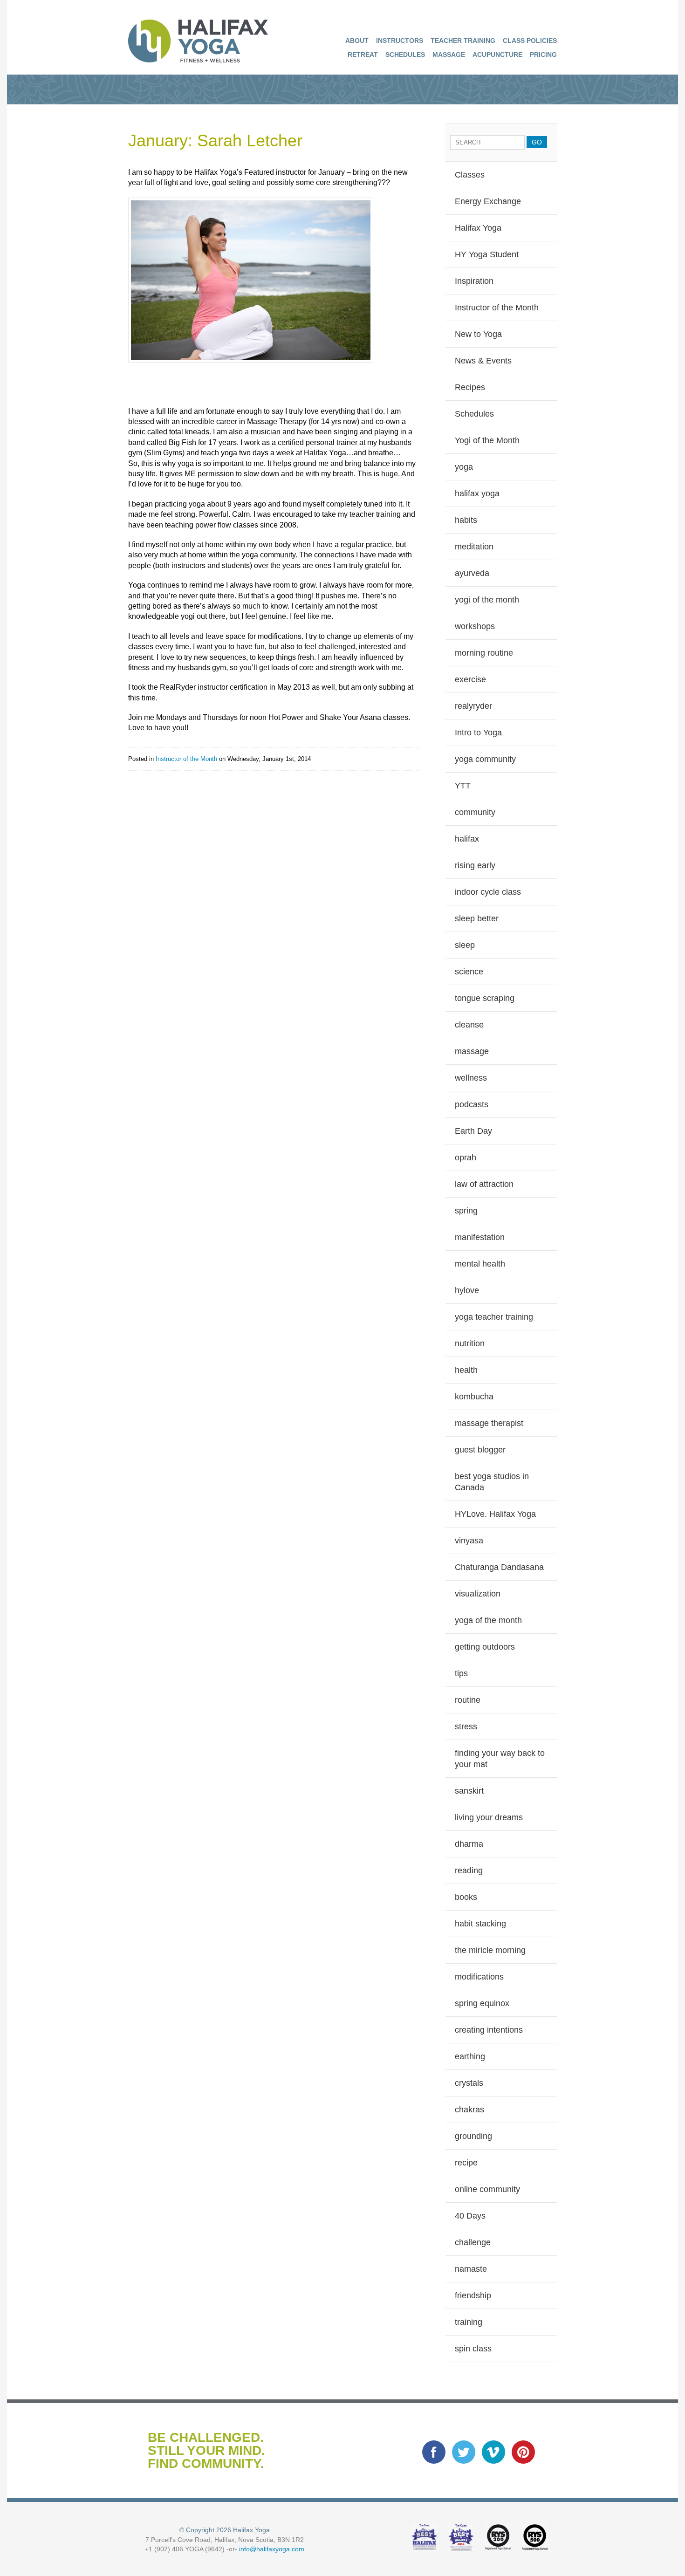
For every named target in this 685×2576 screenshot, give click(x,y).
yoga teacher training (494, 1317)
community (475, 812)
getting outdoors (485, 1647)
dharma (469, 1844)
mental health (480, 1264)
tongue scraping (485, 998)
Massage (449, 55)
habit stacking (480, 1924)
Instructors (400, 41)
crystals (469, 2083)
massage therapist (489, 1423)
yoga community (485, 759)
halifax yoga (477, 493)
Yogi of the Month (487, 440)
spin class (473, 2349)
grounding (473, 2136)
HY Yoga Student (487, 254)
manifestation (480, 1237)
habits (466, 520)
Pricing (543, 55)
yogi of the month (487, 600)
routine (468, 1700)
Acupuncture (497, 55)
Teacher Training (463, 41)
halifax (467, 839)
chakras (469, 2110)
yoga (464, 467)
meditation (474, 547)
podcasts (472, 1104)
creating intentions (489, 2030)
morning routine (484, 653)
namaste (471, 2269)
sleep (465, 945)
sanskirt (469, 1791)
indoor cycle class (488, 892)
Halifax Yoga (478, 228)
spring (466, 1211)
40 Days (470, 2216)
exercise (470, 679)
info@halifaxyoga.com (272, 2549)
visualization (478, 1594)
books (466, 1897)
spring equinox (482, 2003)
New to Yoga (478, 334)
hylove (467, 1290)
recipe (466, 2163)
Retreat (363, 55)
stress (466, 1726)
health (466, 1370)
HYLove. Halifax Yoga (495, 1514)
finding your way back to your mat (500, 1759)
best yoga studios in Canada (492, 1482)
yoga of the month (488, 1620)
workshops (475, 626)
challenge (473, 2242)
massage (472, 1051)
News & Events (483, 361)
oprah (466, 1158)
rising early (475, 865)
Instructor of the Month (186, 759)
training (469, 2322)
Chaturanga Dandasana (499, 1567)
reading (469, 1870)
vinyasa (469, 1541)
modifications (479, 1977)
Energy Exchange (488, 201)
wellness (471, 1078)
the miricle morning (490, 1950)
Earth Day (473, 1131)
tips (461, 1673)
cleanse (469, 1025)
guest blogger (480, 1450)
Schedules (405, 55)
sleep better (477, 918)
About (357, 41)
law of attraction (484, 1184)
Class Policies (530, 41)
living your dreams (489, 1817)
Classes (470, 175)
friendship (473, 2295)
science (469, 972)
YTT (463, 786)
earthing (470, 2056)
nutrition (470, 1343)
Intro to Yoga (478, 733)
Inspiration (474, 281)
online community (487, 2189)
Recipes (470, 387)
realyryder (473, 706)
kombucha (474, 1397)
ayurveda (472, 573)
